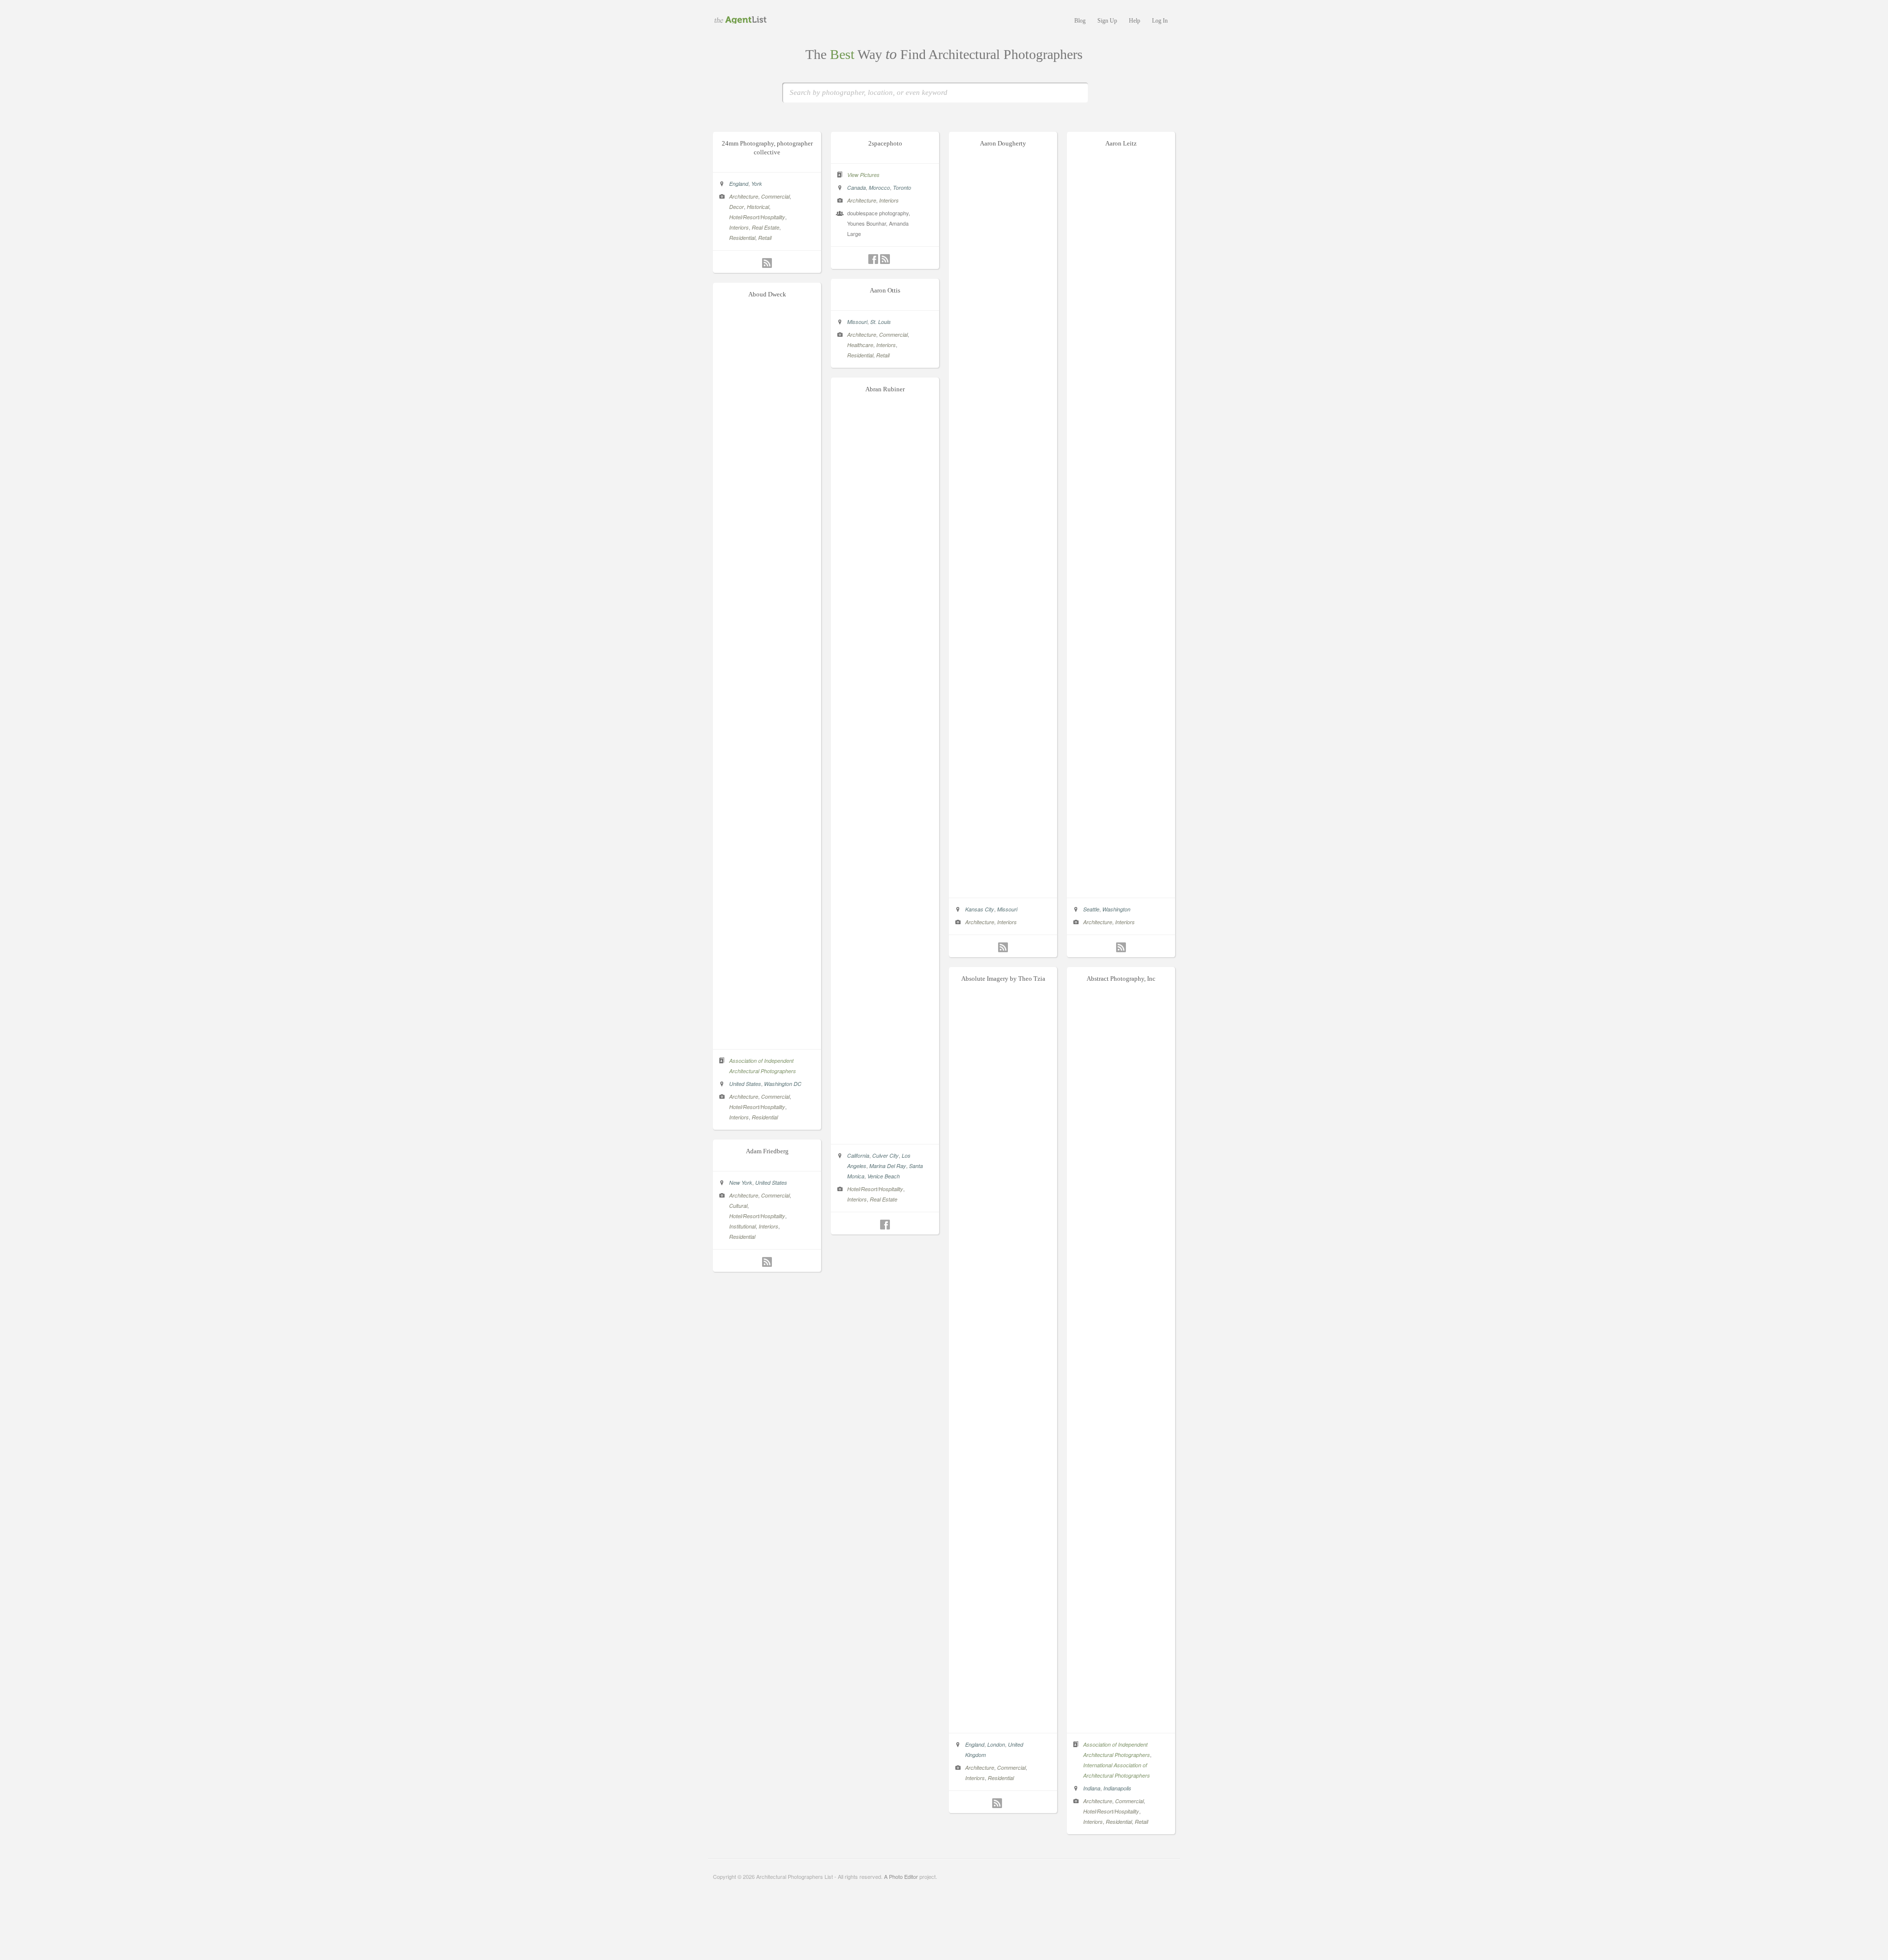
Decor (737, 207)
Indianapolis (1117, 1788)
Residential (742, 238)
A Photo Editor (901, 1876)
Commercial (775, 196)
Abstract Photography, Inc (1121, 979)
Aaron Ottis (885, 290)
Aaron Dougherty (1003, 143)
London (996, 1744)
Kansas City (980, 909)
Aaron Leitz (1121, 143)
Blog (1080, 21)
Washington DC (783, 1084)
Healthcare (860, 345)
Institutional (742, 1226)
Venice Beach (884, 1176)
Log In (1160, 21)
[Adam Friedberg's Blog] (767, 1262)
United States (745, 1084)
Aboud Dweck (767, 294)
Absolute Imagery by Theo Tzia (1003, 979)
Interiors (739, 227)
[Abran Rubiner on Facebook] (885, 1225)
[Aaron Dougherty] (1003, 887)
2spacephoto (885, 143)
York (757, 184)
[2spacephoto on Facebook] (873, 259)
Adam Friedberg (767, 1151)
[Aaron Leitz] (1121, 887)
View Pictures (863, 175)
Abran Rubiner (885, 389)
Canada (856, 188)
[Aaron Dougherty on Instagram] (1015, 947)
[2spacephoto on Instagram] (897, 259)
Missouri (1007, 909)
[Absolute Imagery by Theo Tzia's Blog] (997, 1803)
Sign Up (1107, 21)
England (739, 184)
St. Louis (881, 322)
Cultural (738, 1206)
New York (741, 1183)
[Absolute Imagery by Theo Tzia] (1003, 1723)
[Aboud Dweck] (767, 1039)
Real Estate (766, 227)
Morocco (879, 188)
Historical (758, 207)
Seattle (1091, 909)
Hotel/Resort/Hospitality (757, 217)
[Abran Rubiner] (885, 1134)
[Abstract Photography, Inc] (1121, 1723)
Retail (765, 238)
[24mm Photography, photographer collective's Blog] (767, 263)
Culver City (885, 1156)
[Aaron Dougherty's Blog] (1003, 947)
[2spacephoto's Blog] (885, 259)
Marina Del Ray (888, 1166)
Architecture (744, 196)
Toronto (902, 188)
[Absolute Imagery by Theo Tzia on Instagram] (1009, 1803)
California (858, 1156)
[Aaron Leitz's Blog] (1121, 947)
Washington (1116, 909)
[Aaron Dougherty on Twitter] (991, 947)
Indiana (1092, 1788)
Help (1135, 21)
